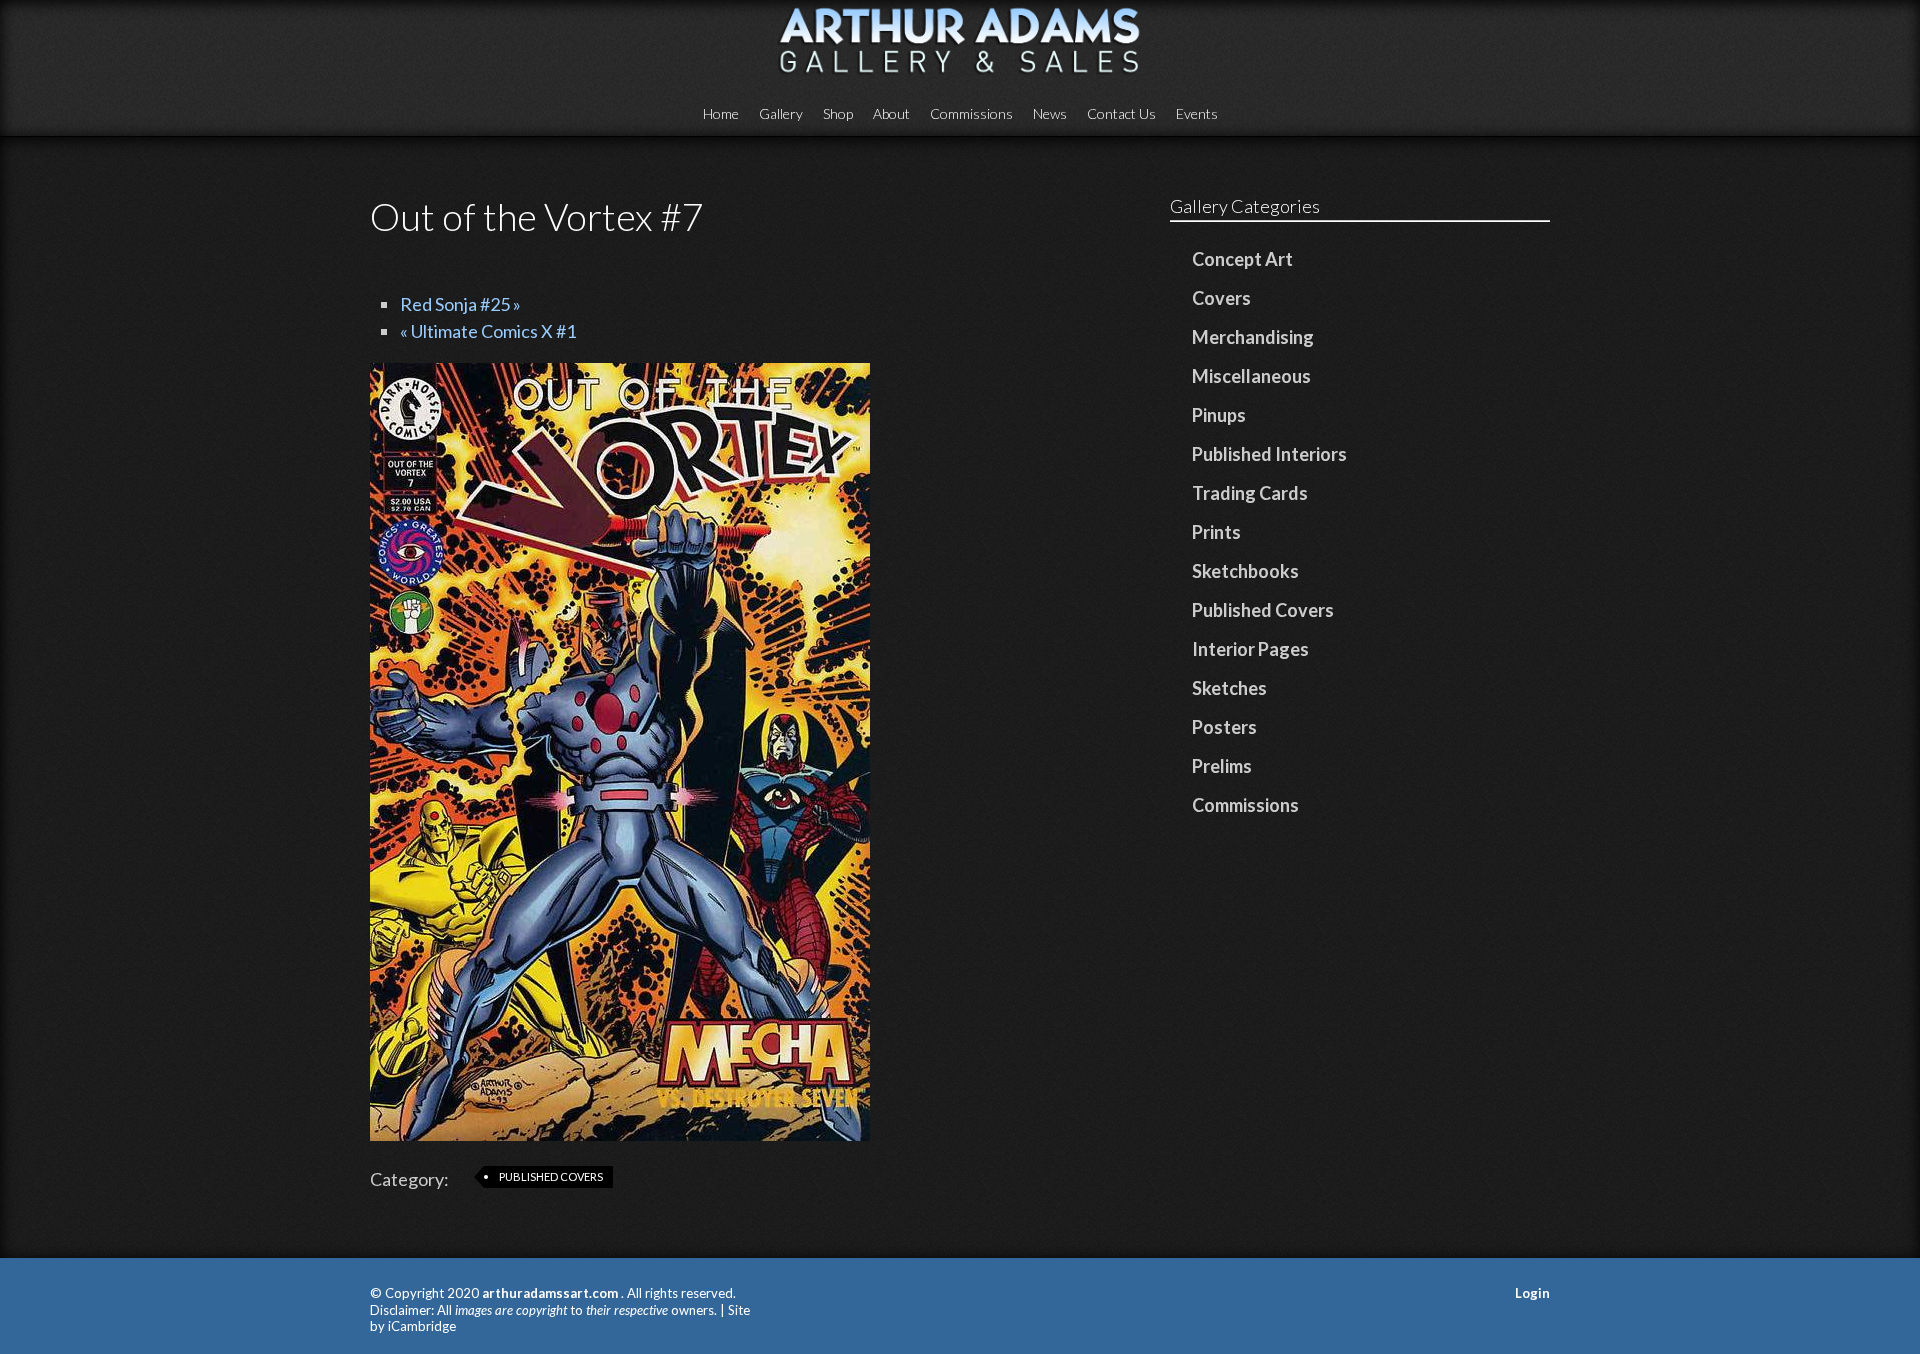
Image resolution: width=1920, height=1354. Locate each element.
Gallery (781, 113)
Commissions (971, 113)
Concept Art (1242, 259)
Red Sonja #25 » (460, 304)
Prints (1216, 532)
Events (1197, 113)
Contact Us (1121, 113)
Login (1532, 1293)
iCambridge (422, 1326)
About (891, 113)
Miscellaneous (1251, 376)
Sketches (1229, 688)
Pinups (1219, 415)
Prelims (1222, 766)
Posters (1224, 727)
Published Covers (551, 1176)
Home (721, 113)
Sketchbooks (1245, 571)
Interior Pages (1250, 649)
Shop (838, 113)
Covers (1221, 298)
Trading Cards (1250, 493)
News (1050, 113)
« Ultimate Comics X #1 (488, 331)
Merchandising (1253, 337)
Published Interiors (1269, 454)
